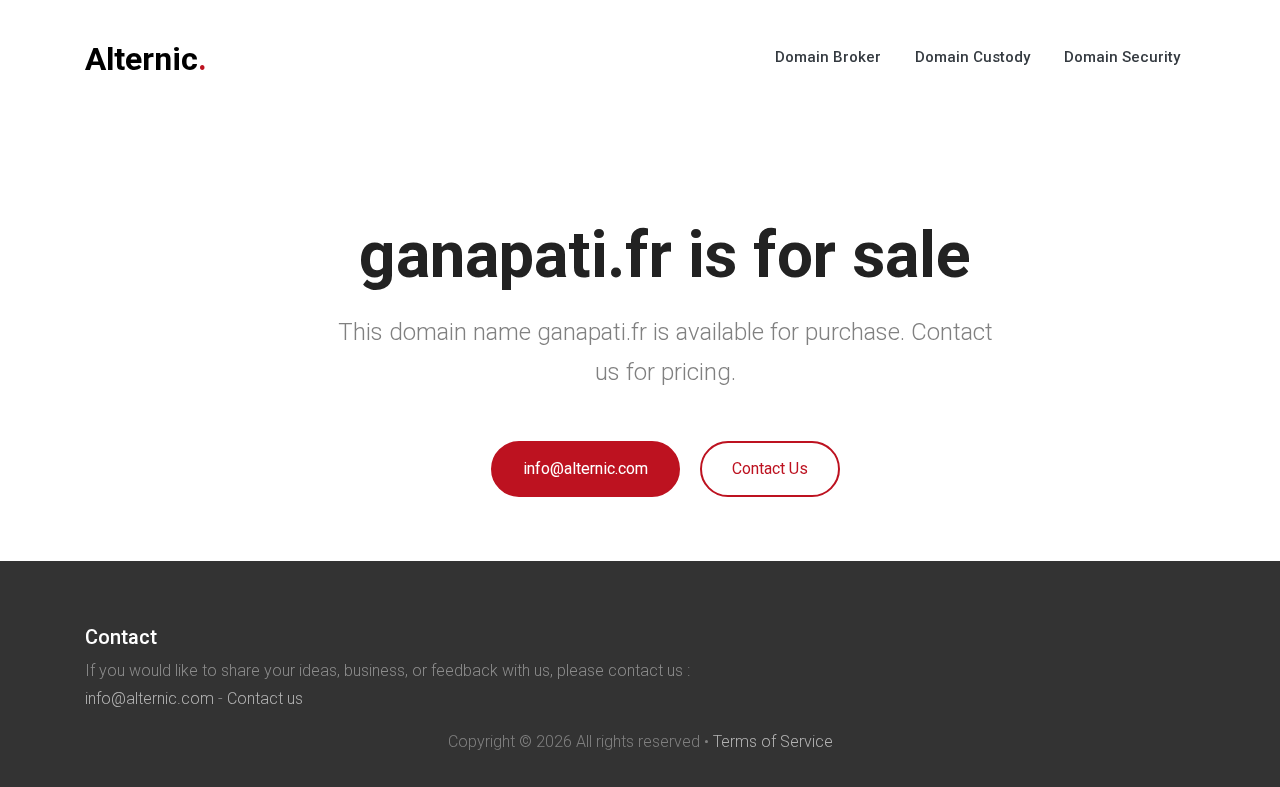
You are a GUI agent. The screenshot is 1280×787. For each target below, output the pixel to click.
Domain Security (1122, 57)
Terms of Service (773, 741)
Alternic (146, 59)
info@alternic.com (585, 468)
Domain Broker (828, 57)
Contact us (265, 698)
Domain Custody (972, 57)
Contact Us (770, 468)
